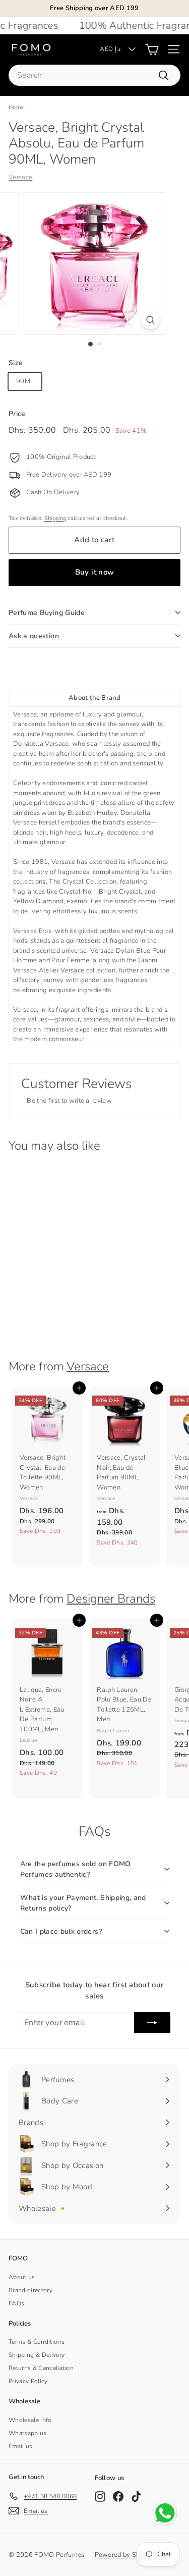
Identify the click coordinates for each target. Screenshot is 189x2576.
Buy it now (95, 572)
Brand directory (30, 2290)
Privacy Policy (28, 2381)
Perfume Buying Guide (47, 613)
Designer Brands (111, 1599)
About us (22, 2277)
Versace (20, 177)
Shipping (55, 518)
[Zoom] (150, 320)
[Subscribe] (152, 2023)
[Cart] (152, 49)
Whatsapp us (28, 2433)
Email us (21, 2446)
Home (16, 107)
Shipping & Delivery (37, 2355)
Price (17, 414)
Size (16, 363)
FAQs (16, 2303)
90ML (25, 381)
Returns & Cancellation (41, 2368)
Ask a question (34, 636)
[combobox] (94, 75)
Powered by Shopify (125, 2555)
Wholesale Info (30, 2420)
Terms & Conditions (37, 2342)
